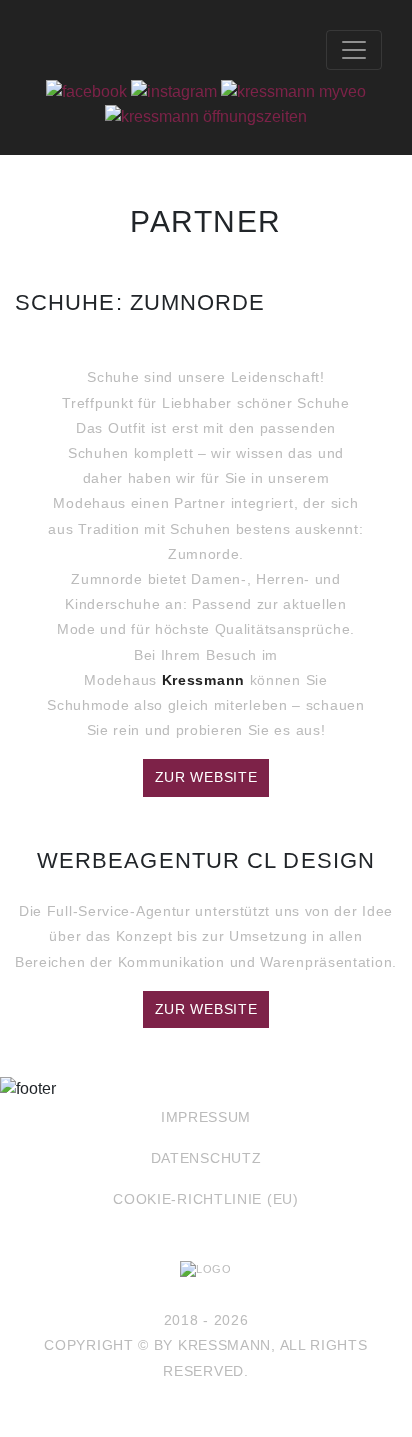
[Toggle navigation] (354, 50)
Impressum (206, 1117)
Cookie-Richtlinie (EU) (205, 1199)
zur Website (206, 777)
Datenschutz (206, 1158)
